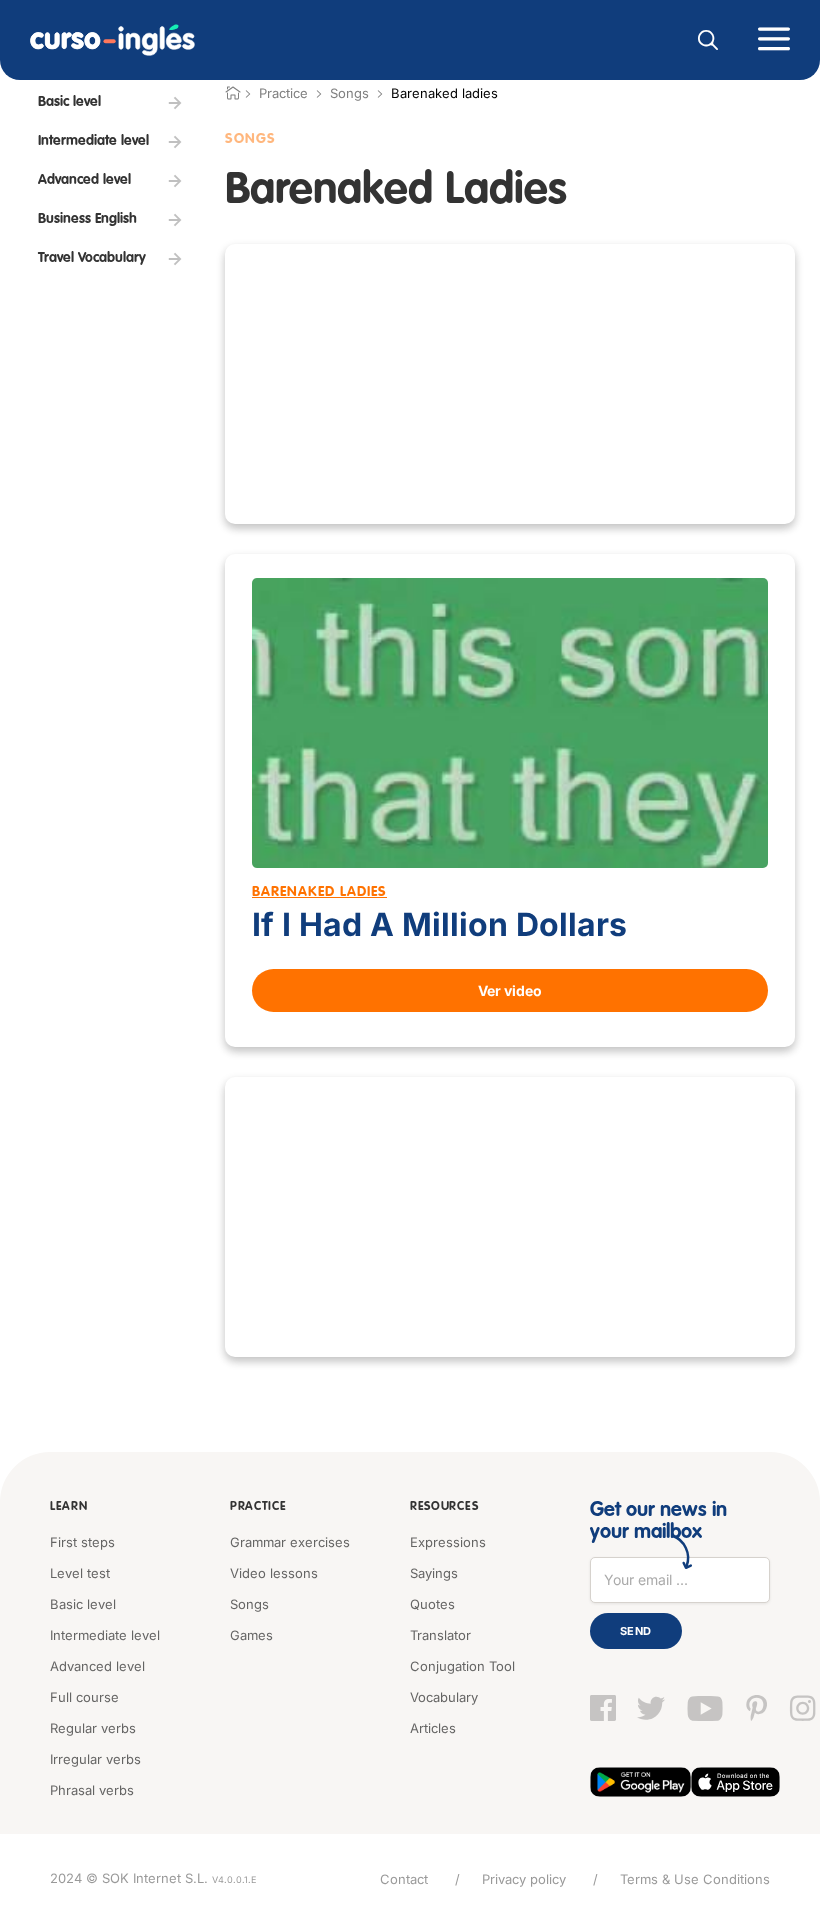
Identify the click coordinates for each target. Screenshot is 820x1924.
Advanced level (97, 1666)
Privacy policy (524, 1879)
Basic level (83, 1604)
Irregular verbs (95, 1759)
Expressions (448, 1542)
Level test (80, 1573)
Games (251, 1635)
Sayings (434, 1573)
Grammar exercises (290, 1542)
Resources (444, 1507)
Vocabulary (444, 1697)
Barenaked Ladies (319, 892)
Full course (84, 1697)
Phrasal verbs (92, 1790)
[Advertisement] (510, 384)
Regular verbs (93, 1728)
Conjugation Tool (462, 1666)
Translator (440, 1635)
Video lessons (274, 1573)
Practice (258, 1507)
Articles (433, 1728)
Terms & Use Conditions (695, 1879)
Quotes (432, 1604)
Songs (349, 93)
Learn (69, 1507)
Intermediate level (105, 1635)
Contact (404, 1879)
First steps (82, 1542)
